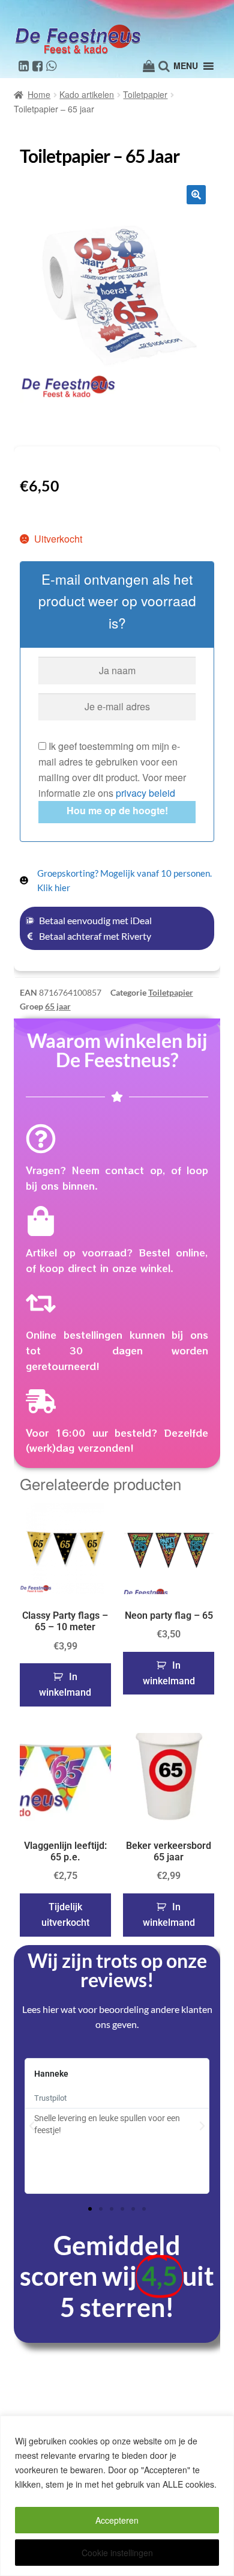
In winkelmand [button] (65, 1685)
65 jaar (58, 1006)
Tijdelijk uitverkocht (65, 1915)
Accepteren (117, 2520)
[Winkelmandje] (149, 66)
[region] (117, 2496)
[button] (196, 195)
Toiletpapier (145, 94)
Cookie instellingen (117, 2553)
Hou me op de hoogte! (117, 810)
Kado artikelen (87, 94)
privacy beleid (145, 793)
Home (39, 94)
